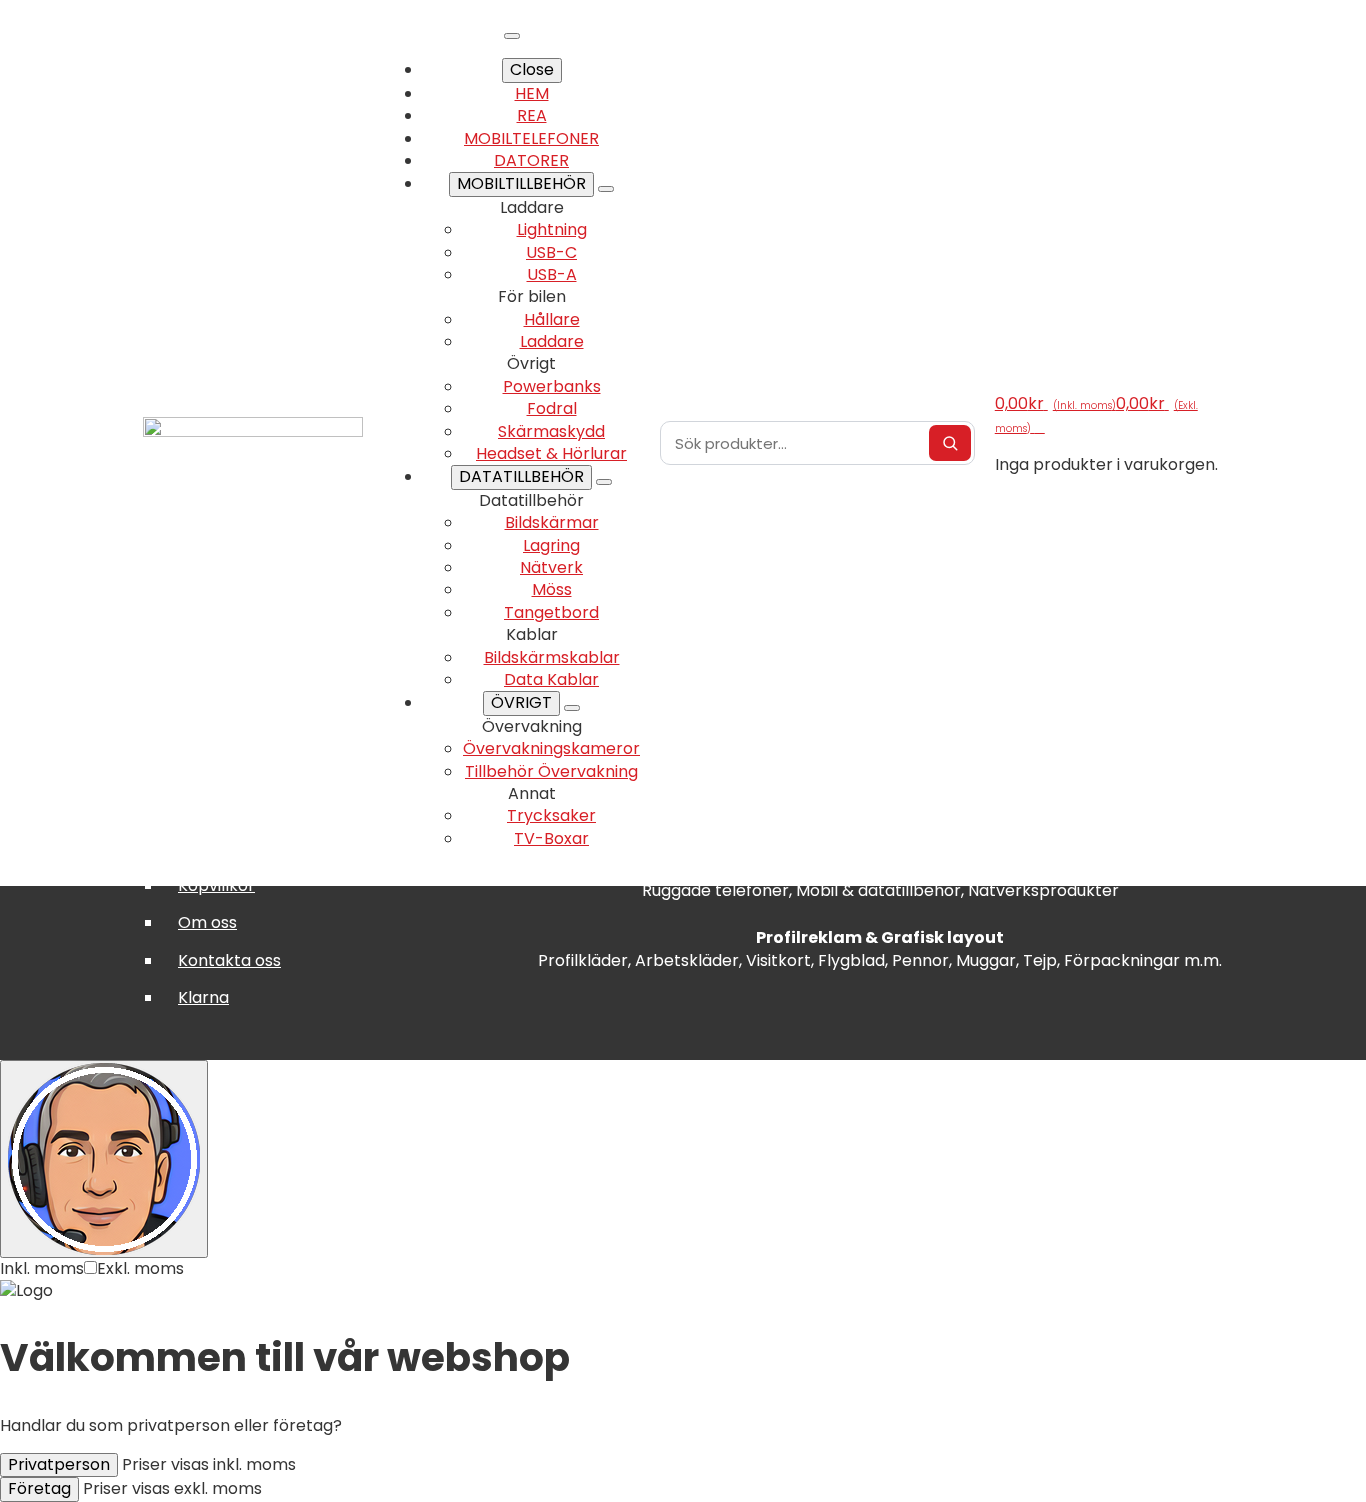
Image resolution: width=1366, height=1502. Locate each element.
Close (532, 69)
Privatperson (59, 1464)
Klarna (203, 997)
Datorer (531, 160)
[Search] (950, 443)
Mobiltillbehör (521, 183)
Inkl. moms (42, 1268)
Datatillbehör (521, 476)
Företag (39, 1488)
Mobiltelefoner (531, 138)
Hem (532, 93)
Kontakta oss (229, 960)
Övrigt (521, 702)
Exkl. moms (140, 1268)
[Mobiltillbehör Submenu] (606, 189)
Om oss (207, 922)
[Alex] (104, 1159)
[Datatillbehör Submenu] (604, 482)
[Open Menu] (512, 36)
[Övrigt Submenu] (572, 708)
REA (532, 115)
